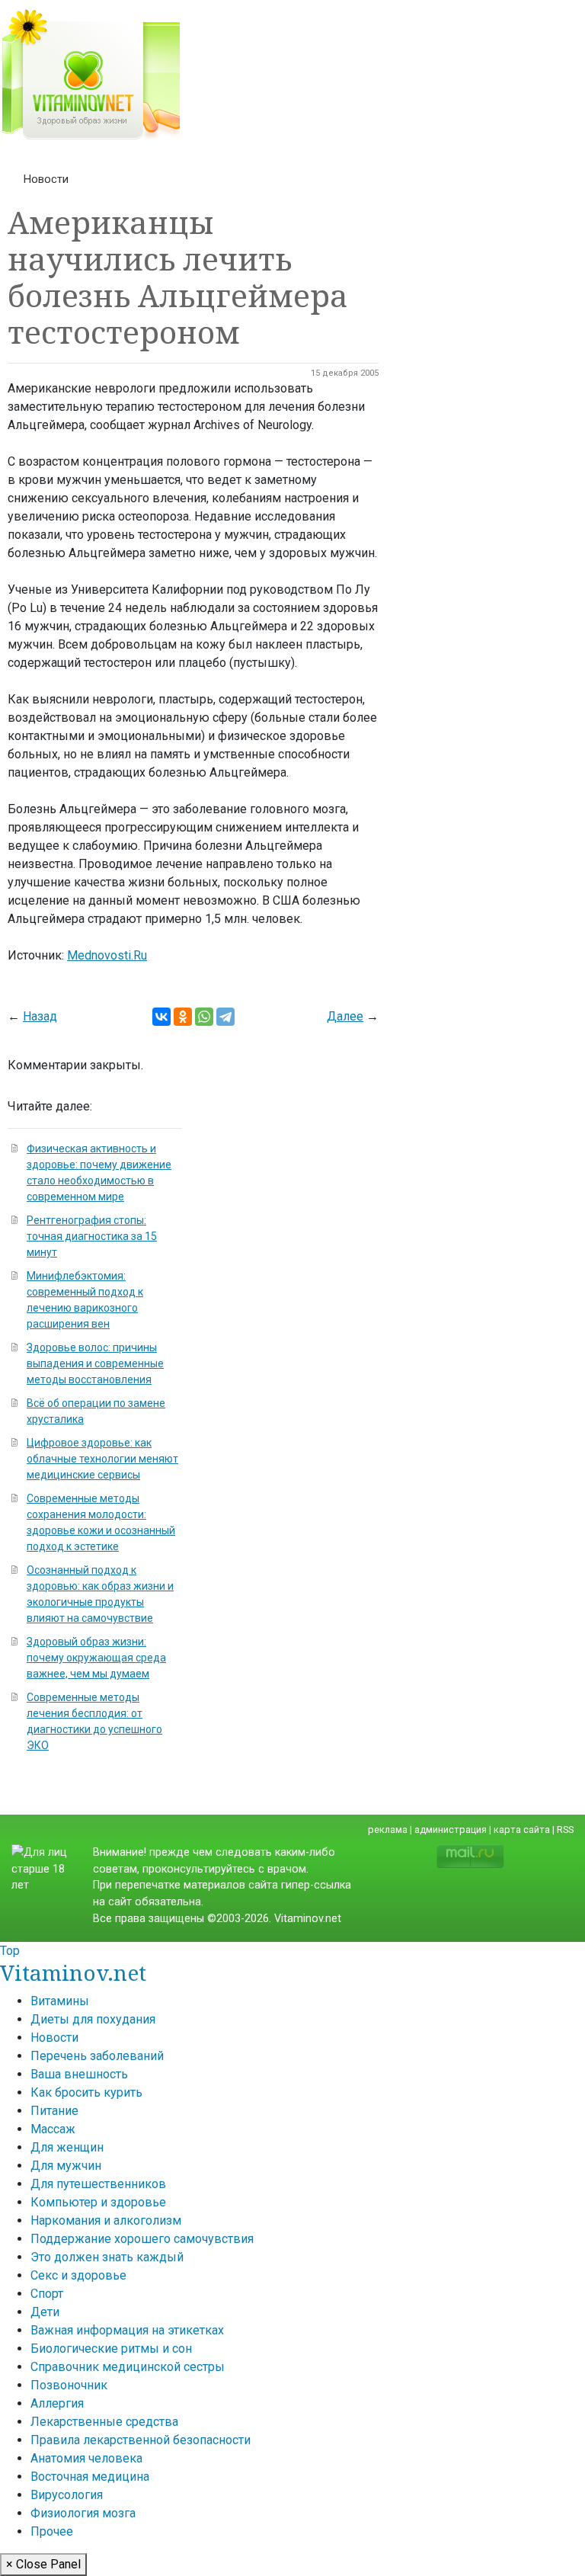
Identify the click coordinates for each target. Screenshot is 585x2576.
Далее (345, 1016)
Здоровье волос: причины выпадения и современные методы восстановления (95, 1363)
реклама (388, 1829)
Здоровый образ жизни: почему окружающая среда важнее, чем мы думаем (96, 1658)
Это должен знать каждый (107, 2257)
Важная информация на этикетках (127, 2330)
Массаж (53, 2129)
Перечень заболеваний (97, 2056)
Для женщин (67, 2147)
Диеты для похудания (93, 2019)
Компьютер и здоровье (98, 2202)
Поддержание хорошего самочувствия (142, 2239)
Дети (45, 2312)
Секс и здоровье (78, 2275)
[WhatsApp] (204, 1017)
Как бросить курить (86, 2092)
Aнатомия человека (86, 2458)
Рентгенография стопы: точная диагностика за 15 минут (92, 1236)
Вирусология (67, 2495)
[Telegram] (225, 1017)
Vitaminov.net (73, 1972)
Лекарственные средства (104, 2422)
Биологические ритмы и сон (111, 2349)
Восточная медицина (90, 2477)
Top (10, 1951)
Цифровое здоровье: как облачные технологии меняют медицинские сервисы (102, 1459)
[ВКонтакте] (161, 1017)
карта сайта (522, 1829)
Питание (54, 2111)
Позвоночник (69, 2385)
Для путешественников (98, 2184)
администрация (451, 1829)
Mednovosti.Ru (107, 955)
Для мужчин (66, 2166)
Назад (40, 1016)
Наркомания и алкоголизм (106, 2220)
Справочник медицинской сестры (128, 2367)
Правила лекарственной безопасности (141, 2440)
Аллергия (57, 2403)
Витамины (60, 2001)
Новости (46, 179)
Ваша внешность (79, 2074)
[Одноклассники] (183, 1017)
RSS (565, 1829)
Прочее (52, 2531)
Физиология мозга (83, 2513)
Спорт (47, 2294)
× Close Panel (43, 2564)
